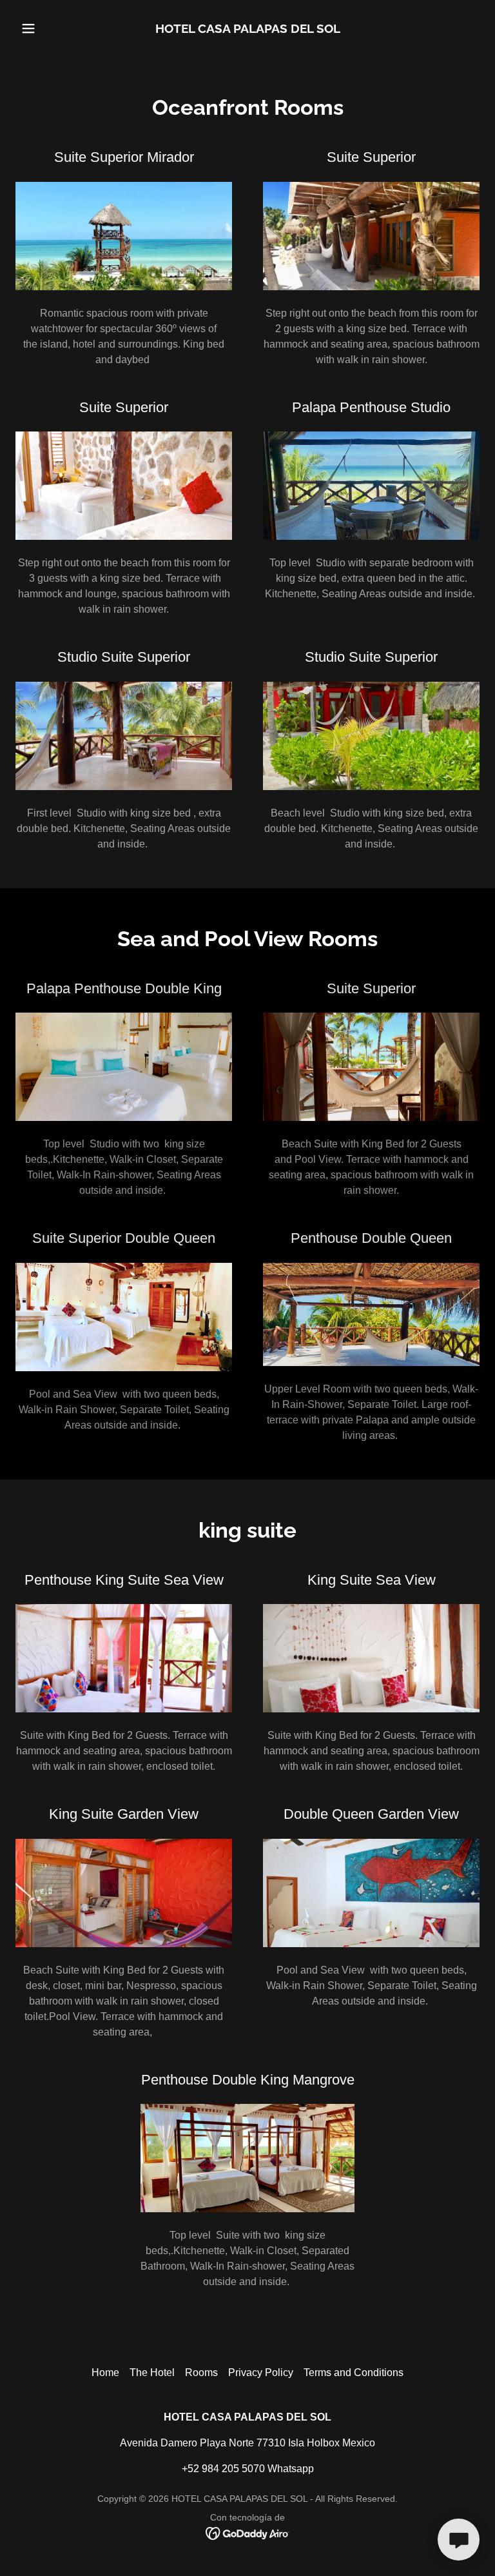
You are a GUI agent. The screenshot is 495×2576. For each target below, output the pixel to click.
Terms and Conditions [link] (354, 2373)
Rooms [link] (201, 2373)
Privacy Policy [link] (261, 2373)
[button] (50, 28)
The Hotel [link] (152, 2373)
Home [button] (105, 2373)
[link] (248, 29)
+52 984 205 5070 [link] (223, 2469)
